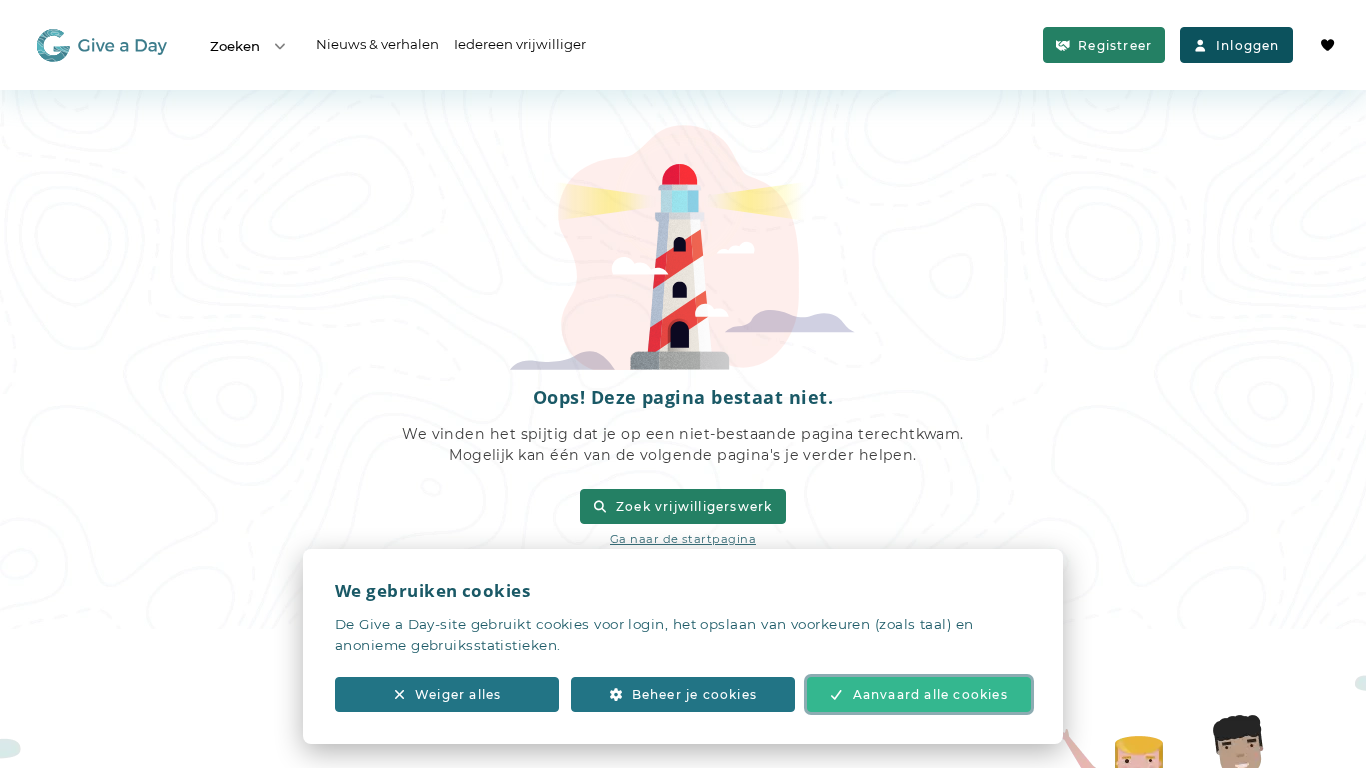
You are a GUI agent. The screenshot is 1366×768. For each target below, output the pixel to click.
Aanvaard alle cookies (930, 694)
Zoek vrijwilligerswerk (694, 506)
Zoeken (235, 46)
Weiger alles (458, 694)
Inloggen (1248, 45)
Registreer (1115, 45)
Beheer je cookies (694, 694)
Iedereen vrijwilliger (520, 44)
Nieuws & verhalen (377, 44)
